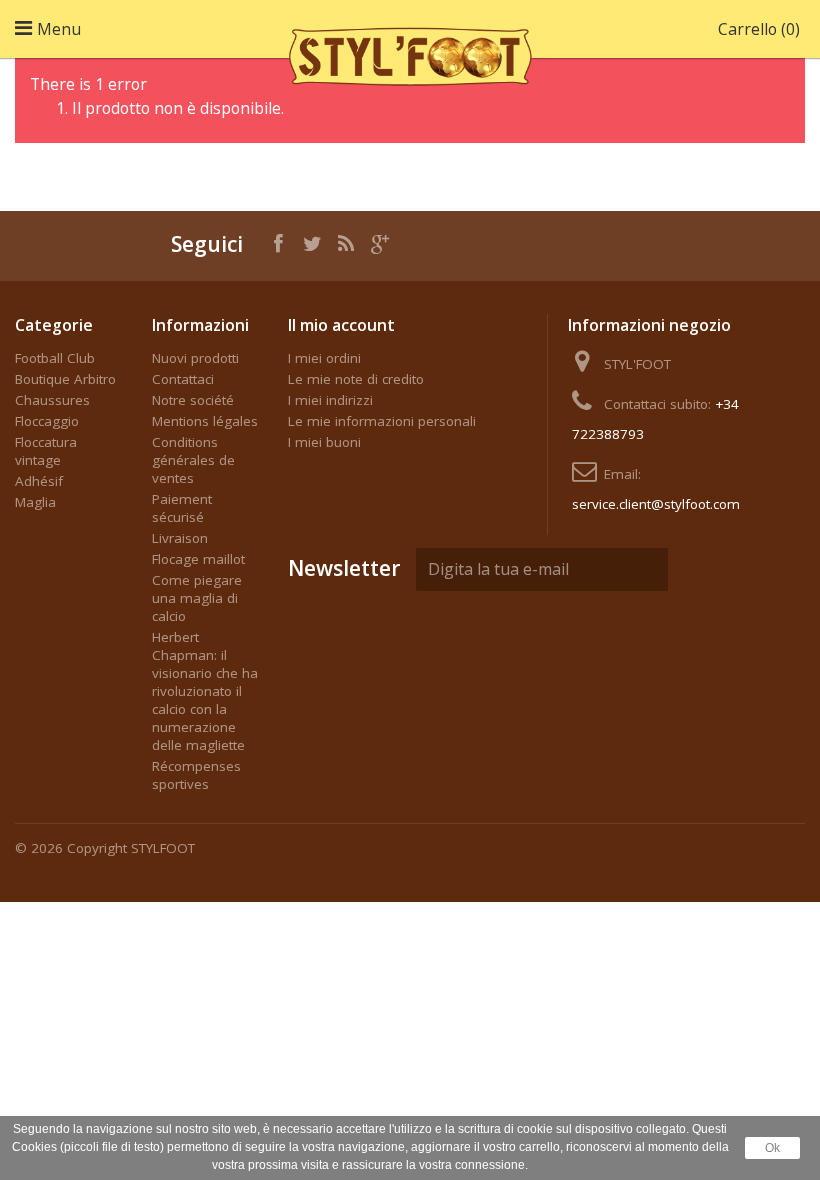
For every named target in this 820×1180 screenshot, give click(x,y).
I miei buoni (324, 442)
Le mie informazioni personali (382, 421)
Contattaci (183, 379)
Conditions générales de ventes (193, 460)
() (759, 29)
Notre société (193, 400)
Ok (772, 1148)
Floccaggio (47, 421)
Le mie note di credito (356, 379)
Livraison (180, 538)
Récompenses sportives (196, 775)
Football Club (55, 358)
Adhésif (39, 481)
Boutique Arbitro (65, 379)
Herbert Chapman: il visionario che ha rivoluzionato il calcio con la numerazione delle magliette (205, 691)
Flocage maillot (198, 559)
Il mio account (341, 325)
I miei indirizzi (330, 400)
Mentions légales (205, 421)
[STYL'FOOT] (410, 53)
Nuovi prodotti (195, 358)
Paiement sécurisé (182, 508)
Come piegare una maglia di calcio (197, 598)
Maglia (35, 502)
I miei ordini (324, 358)
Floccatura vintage (46, 451)
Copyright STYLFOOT (131, 848)
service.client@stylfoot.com (656, 504)
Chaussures (52, 400)
